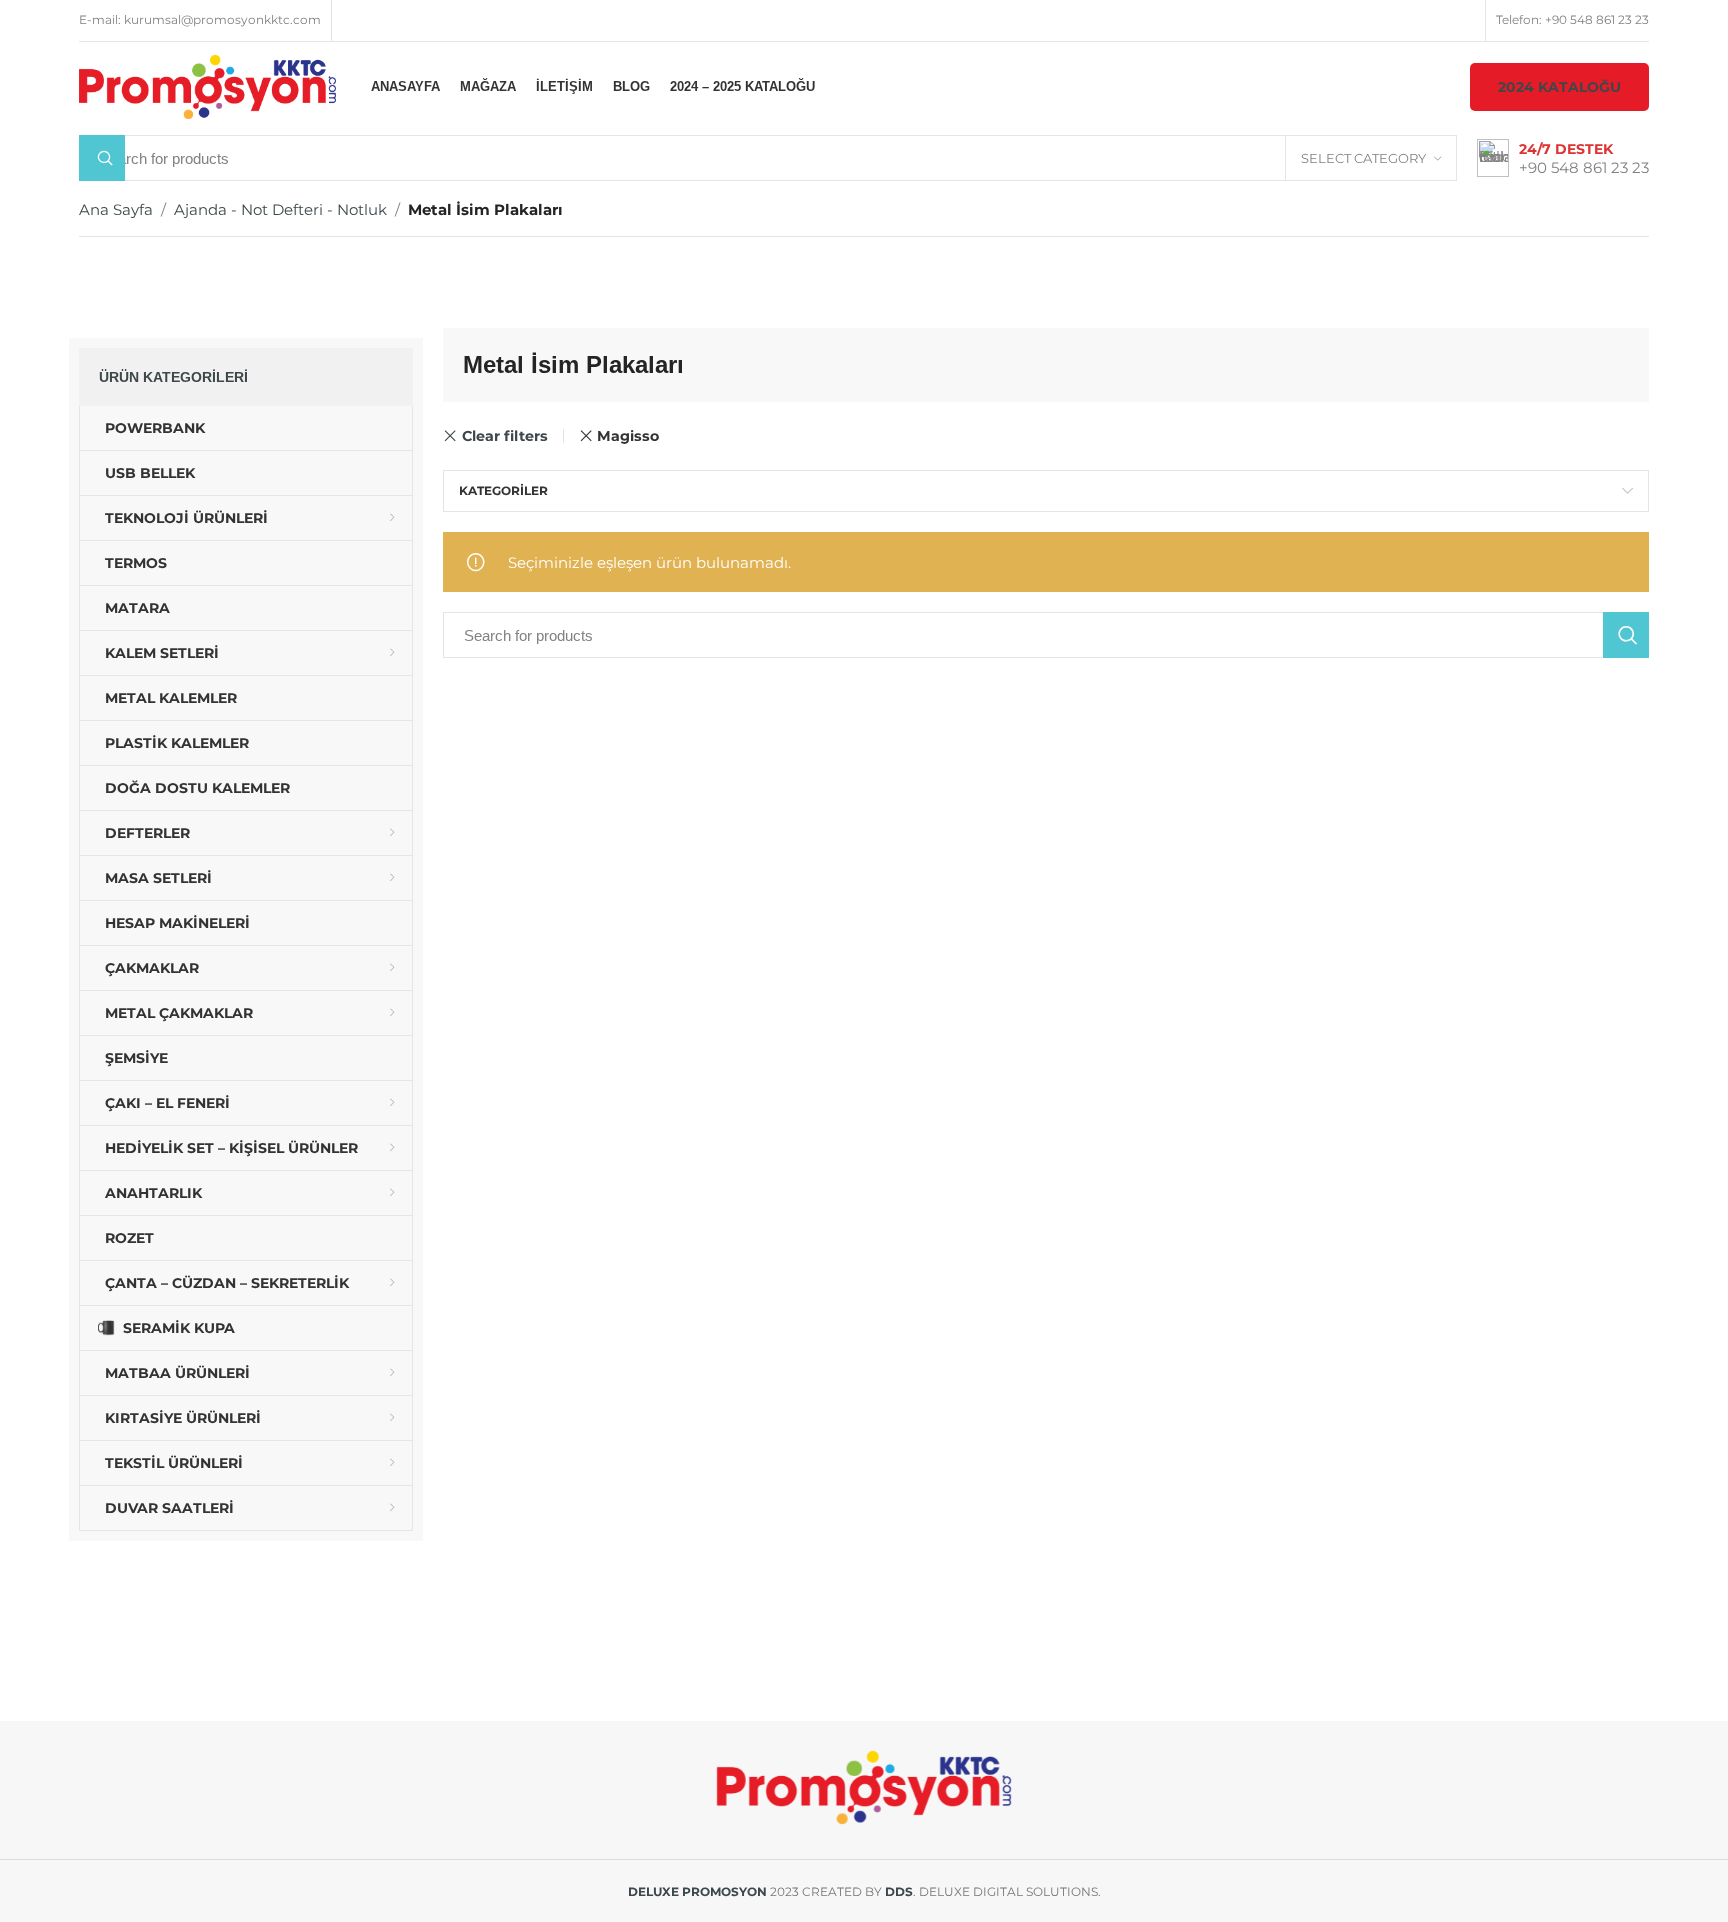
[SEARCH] (1626, 635)
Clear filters (504, 436)
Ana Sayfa (116, 209)
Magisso (628, 436)
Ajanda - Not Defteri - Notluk (280, 209)
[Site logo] (207, 85)
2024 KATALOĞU (1559, 87)
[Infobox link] (1563, 158)
